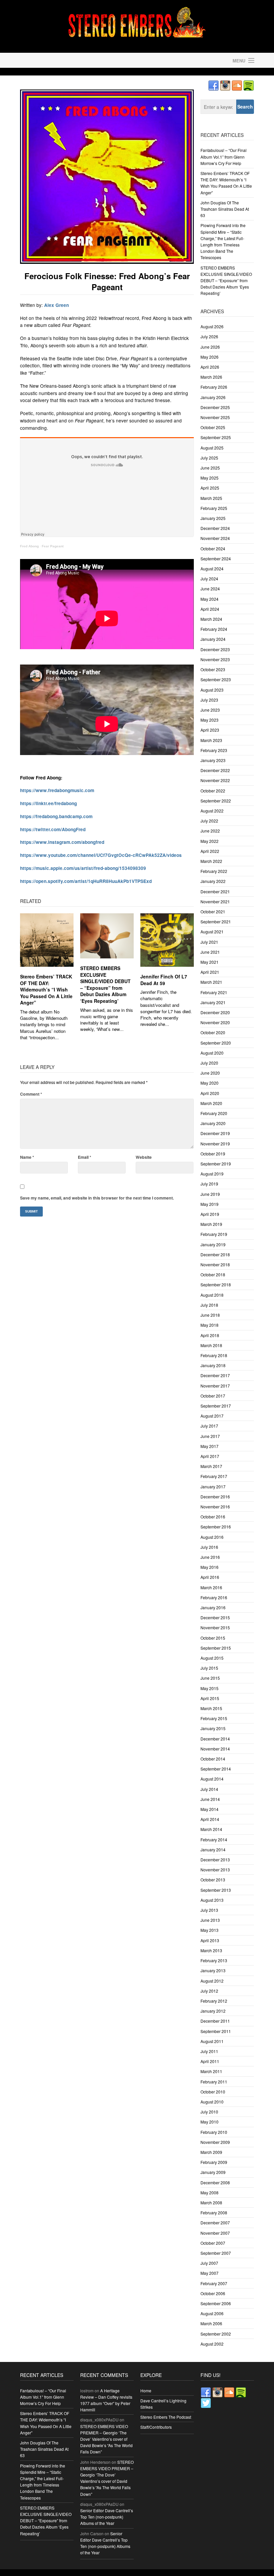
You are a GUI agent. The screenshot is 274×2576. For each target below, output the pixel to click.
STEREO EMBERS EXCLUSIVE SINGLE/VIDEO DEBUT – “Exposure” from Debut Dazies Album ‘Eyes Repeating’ (105, 984)
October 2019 (213, 1154)
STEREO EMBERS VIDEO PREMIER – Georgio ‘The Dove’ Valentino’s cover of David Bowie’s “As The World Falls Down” (106, 2439)
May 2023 (210, 720)
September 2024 (216, 559)
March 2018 (211, 1345)
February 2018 (214, 1355)
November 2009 (215, 2142)
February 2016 (214, 1597)
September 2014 (216, 1769)
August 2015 (212, 1658)
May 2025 (210, 478)
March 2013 (211, 1950)
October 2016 (213, 1517)
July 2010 (209, 2112)
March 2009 (211, 2152)
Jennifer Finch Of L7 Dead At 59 (164, 980)
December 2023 (215, 649)
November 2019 (215, 1144)
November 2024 (215, 538)
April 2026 (210, 367)
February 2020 (214, 1113)
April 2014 (210, 1819)
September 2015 (216, 1648)
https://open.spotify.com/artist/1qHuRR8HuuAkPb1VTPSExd (86, 881)
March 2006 (211, 2323)
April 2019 (210, 1214)
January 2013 (213, 1970)
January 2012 (213, 2011)
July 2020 (209, 1063)
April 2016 (210, 1577)
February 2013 (214, 1960)
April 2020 (210, 1093)
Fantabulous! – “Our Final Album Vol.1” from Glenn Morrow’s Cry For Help (224, 156)
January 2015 (213, 1728)
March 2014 (211, 1829)
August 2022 (212, 811)
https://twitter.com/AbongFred (53, 829)
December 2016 (215, 1497)
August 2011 (212, 2041)
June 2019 (210, 1194)
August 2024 (212, 569)
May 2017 (210, 1446)
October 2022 (213, 791)
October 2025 (213, 427)
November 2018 (215, 1264)
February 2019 (214, 1234)
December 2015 (215, 1617)
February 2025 (214, 508)
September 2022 (216, 801)
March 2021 (211, 982)
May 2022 (210, 841)
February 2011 (214, 2082)
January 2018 (213, 1365)
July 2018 (209, 1305)
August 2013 (212, 1900)
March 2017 (211, 1466)
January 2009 (213, 2172)
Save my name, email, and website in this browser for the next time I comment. (97, 1198)
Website (144, 1157)
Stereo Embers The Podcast (166, 2417)
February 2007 (214, 2283)
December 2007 (215, 2223)
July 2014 (209, 1789)
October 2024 (213, 548)
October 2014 (213, 1759)
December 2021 (215, 891)
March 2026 (211, 377)
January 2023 (213, 760)
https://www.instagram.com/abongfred (62, 842)
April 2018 (210, 1335)
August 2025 (212, 448)
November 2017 (215, 1386)
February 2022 (214, 871)
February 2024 (214, 629)
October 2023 (213, 669)
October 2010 (213, 2092)
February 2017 (214, 1476)
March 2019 (211, 1224)
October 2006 (213, 2293)
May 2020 (210, 1083)
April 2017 (210, 1456)
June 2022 (210, 831)
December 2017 (215, 1375)
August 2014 (212, 1779)
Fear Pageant (53, 546)
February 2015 (214, 1718)
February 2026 (214, 387)
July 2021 (209, 942)
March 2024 (211, 619)
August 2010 (212, 2102)
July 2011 (209, 2051)
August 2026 (212, 326)
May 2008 (210, 2192)
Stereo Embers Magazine (77, 60)
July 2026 (209, 336)
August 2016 (212, 1537)
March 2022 (211, 861)
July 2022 (209, 821)
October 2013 (213, 1880)
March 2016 (211, 1587)
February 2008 (214, 2213)
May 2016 (210, 1567)
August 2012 (212, 1981)
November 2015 (215, 1627)
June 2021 (210, 952)
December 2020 (215, 1012)
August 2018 (212, 1295)
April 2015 (210, 1698)
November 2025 (215, 417)
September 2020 (216, 1043)
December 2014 (215, 1739)
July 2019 (209, 1184)
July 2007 (209, 2263)
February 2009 (214, 2162)
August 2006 (212, 2313)
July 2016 (209, 1547)
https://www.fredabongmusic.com (57, 790)
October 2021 (213, 911)
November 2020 (215, 1022)
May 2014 (210, 1809)
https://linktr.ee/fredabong (48, 803)
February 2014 (214, 1839)
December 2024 (215, 528)
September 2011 (216, 2031)
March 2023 (211, 740)
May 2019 (210, 1204)
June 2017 (210, 1436)
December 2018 (215, 1254)
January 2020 (213, 1123)
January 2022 (213, 881)
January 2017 (213, 1487)
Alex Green (56, 305)
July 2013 (209, 1910)
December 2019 (215, 1133)
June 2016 (210, 1557)
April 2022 (210, 851)
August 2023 (212, 690)
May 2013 (210, 1930)
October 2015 (213, 1638)
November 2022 (215, 780)
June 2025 (210, 468)
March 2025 (211, 498)
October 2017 (213, 1396)
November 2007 (215, 2233)
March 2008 (211, 2202)
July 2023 (209, 700)
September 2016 (216, 1527)
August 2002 (212, 2344)
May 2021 (210, 962)
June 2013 (210, 1920)
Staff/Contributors (156, 2427)
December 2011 (215, 2021)
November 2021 (215, 901)
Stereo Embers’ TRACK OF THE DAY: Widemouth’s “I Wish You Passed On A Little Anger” (46, 989)
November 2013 (215, 1870)
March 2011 (211, 2071)
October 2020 (213, 1032)
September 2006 (216, 2303)
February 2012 (214, 2001)
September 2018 (216, 1284)
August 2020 (212, 1053)
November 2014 (215, 1749)
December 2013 (215, 1860)
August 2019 (212, 1174)
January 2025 (213, 518)
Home (146, 2390)
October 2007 (213, 2243)
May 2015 (210, 1688)
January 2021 (213, 1002)
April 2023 (210, 730)
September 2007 (216, 2253)
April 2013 (210, 1940)
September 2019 (216, 1164)
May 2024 (210, 599)
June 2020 (210, 1073)
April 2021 (210, 972)
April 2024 (210, 609)
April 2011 (210, 2061)
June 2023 (210, 710)
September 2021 (216, 922)
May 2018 (210, 1325)
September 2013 (216, 1890)
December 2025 (215, 407)
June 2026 (210, 347)
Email (85, 1157)
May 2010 (210, 2122)
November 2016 (215, 1507)
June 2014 (210, 1799)
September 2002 (216, 2334)
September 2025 (216, 437)
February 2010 (214, 2132)
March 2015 (211, 1708)
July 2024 (209, 579)
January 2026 (213, 397)
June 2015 (210, 1678)
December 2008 (215, 2182)
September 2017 (216, 1406)
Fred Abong (29, 546)
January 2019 (213, 1244)
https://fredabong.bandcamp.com (56, 816)
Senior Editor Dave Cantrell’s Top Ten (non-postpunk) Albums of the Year (107, 2517)
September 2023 (216, 679)
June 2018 (210, 1315)
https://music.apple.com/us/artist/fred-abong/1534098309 (83, 868)
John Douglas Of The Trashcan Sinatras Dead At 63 (225, 209)
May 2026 (210, 357)
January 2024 (213, 639)
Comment (31, 1094)
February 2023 (214, 750)
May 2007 (210, 2273)
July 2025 (209, 458)
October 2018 (213, 1274)
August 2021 (212, 932)
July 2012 (209, 1991)
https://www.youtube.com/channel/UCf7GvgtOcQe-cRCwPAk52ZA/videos (101, 855)
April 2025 (210, 488)
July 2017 (209, 1426)
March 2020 (211, 1103)
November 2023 (215, 659)
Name (27, 1157)
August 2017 (212, 1416)
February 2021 (214, 992)
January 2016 (213, 1607)
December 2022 (215, 770)
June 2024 (210, 589)
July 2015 (209, 1668)
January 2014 (213, 1850)
